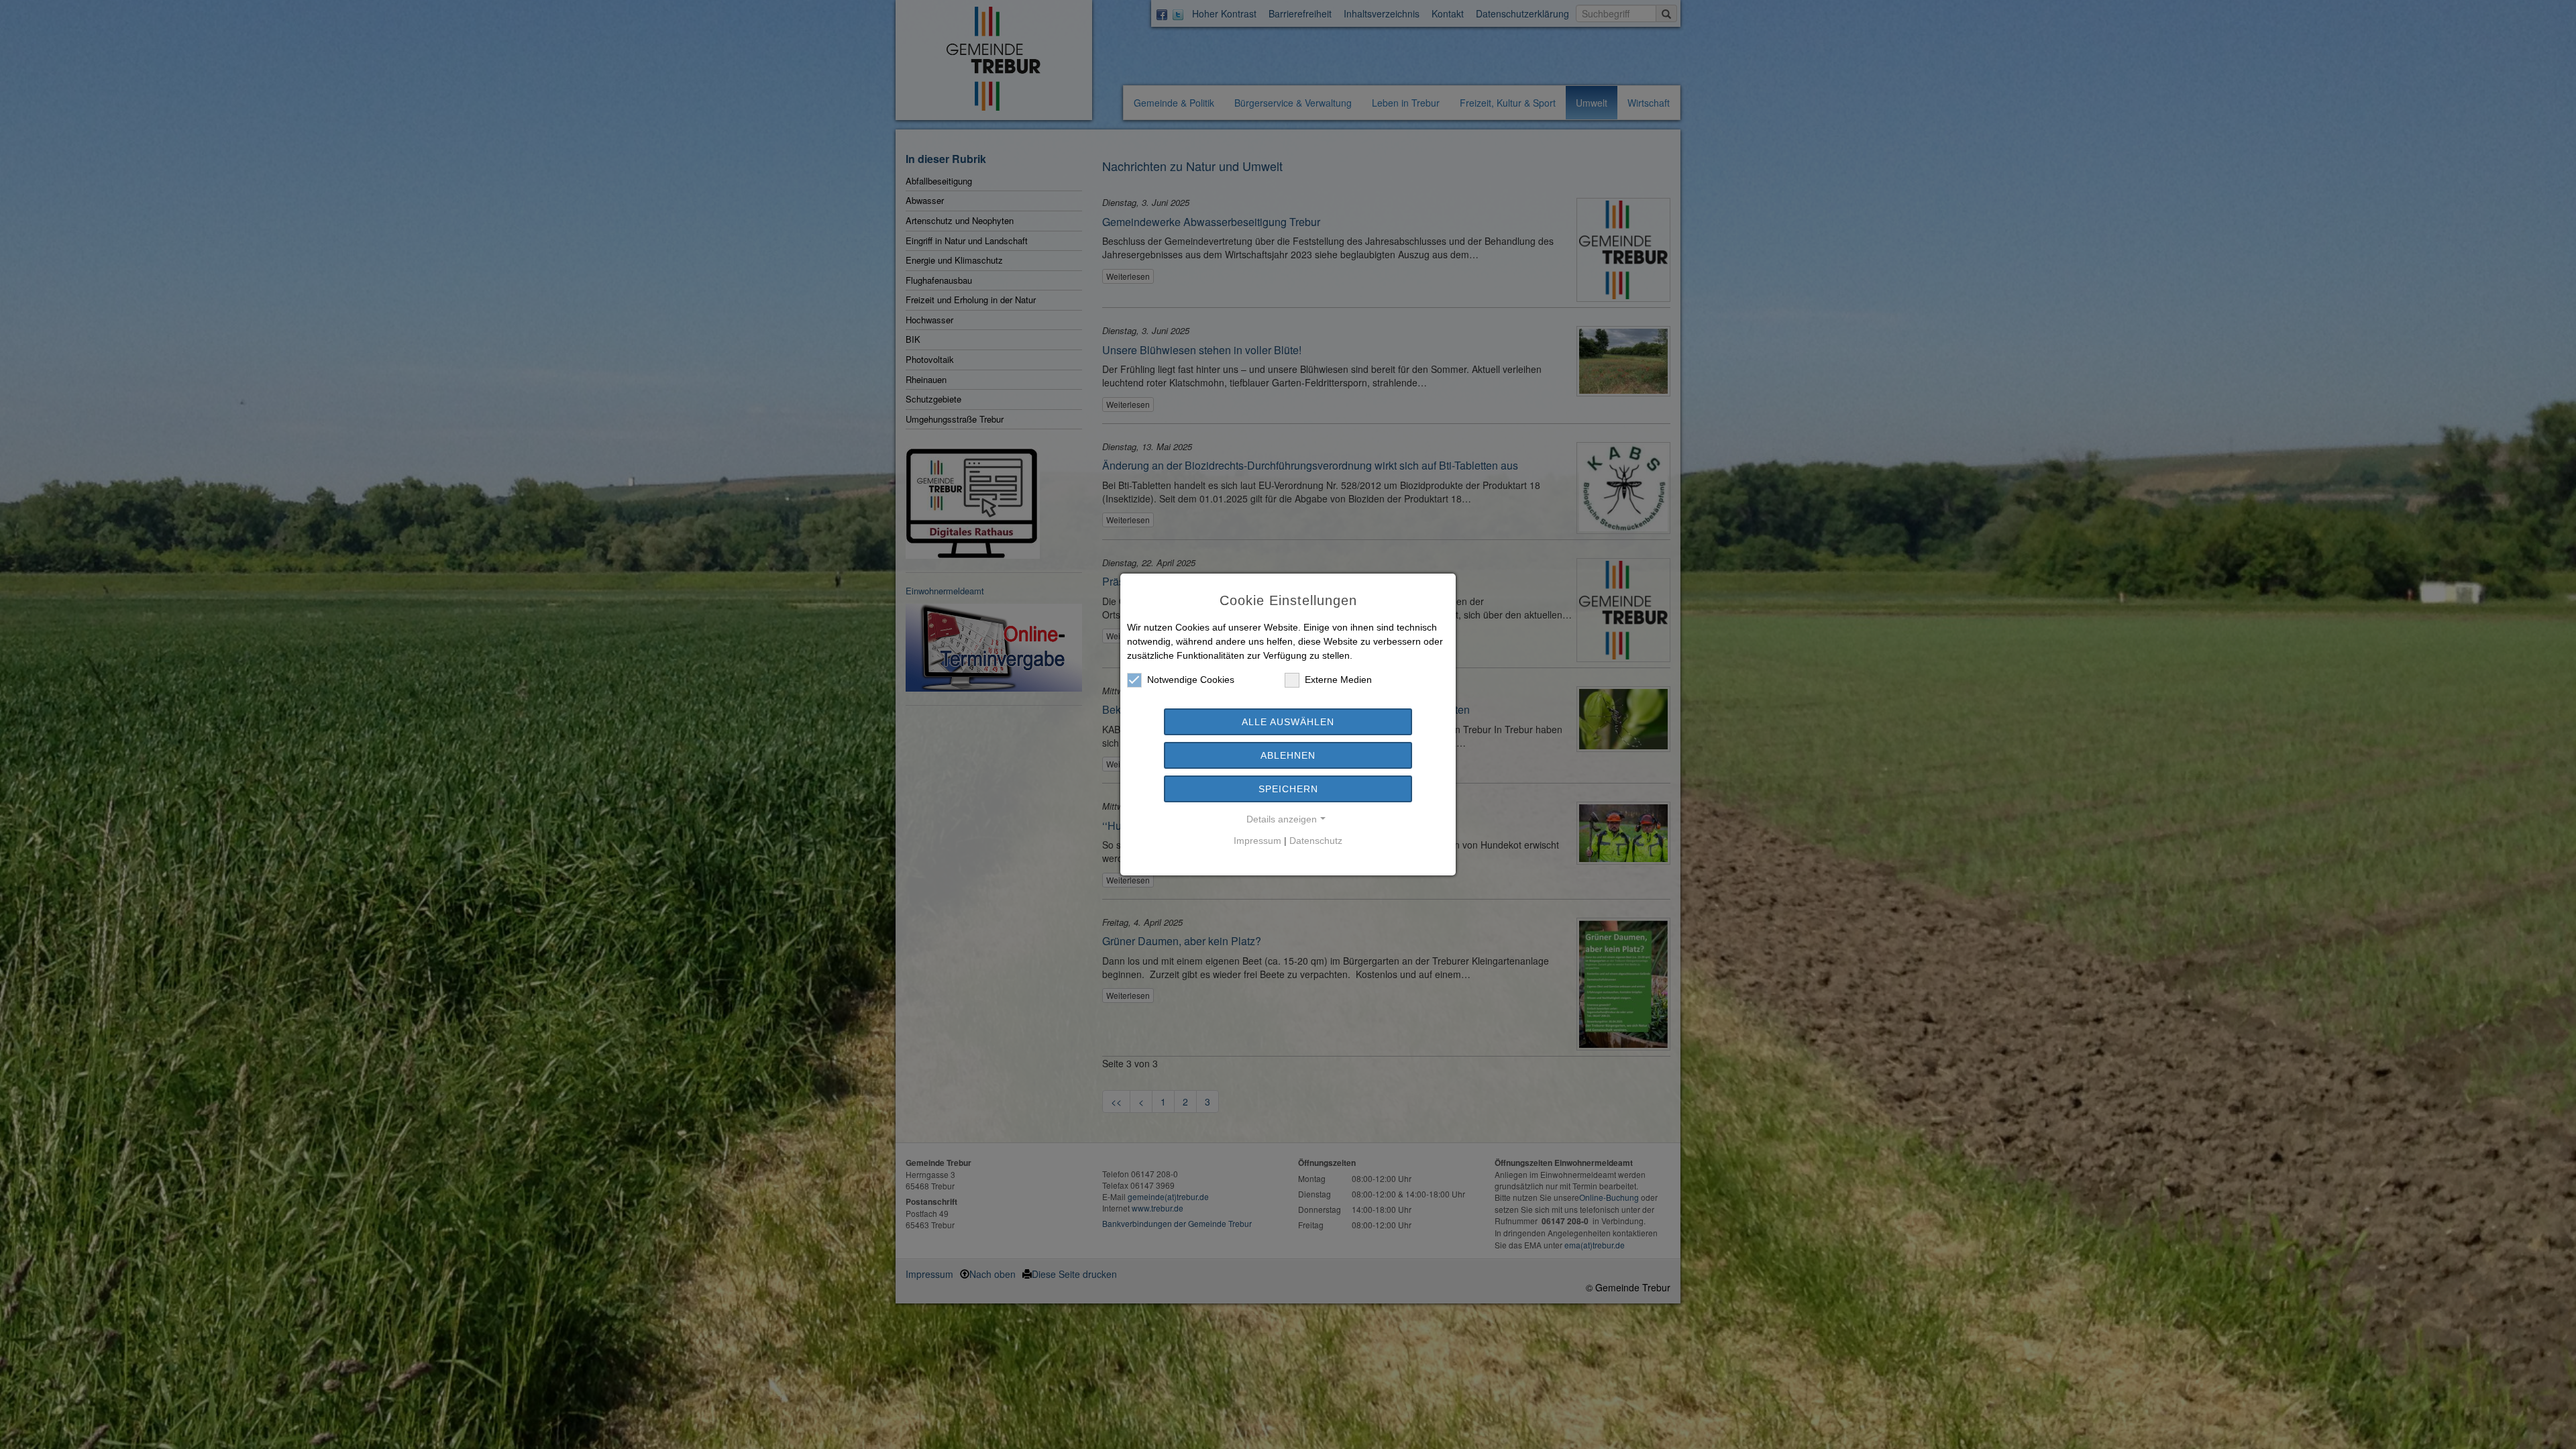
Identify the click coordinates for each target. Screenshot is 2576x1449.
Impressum (1257, 841)
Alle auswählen (1288, 722)
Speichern (1288, 789)
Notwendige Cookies (1191, 680)
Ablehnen (1288, 755)
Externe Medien (1338, 680)
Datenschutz (1316, 841)
